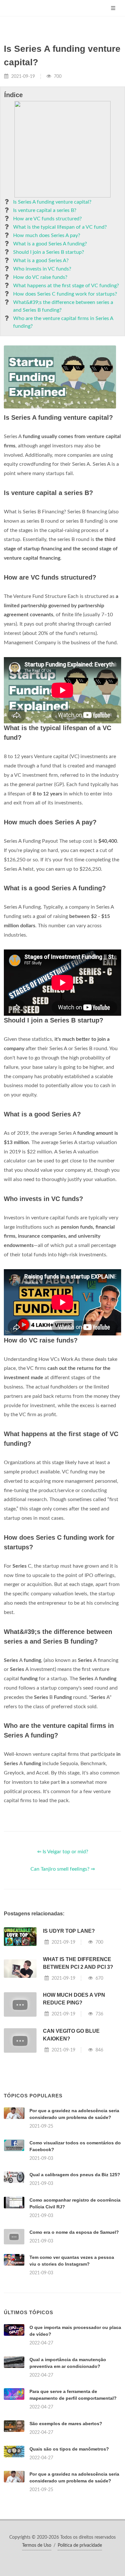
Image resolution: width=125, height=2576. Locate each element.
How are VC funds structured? (47, 219)
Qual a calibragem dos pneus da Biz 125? (75, 2175)
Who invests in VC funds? (42, 269)
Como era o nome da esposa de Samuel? (74, 2232)
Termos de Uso (37, 2545)
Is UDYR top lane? (69, 1931)
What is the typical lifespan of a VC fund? (60, 227)
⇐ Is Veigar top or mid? (63, 1852)
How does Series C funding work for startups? (65, 294)
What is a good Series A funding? (50, 244)
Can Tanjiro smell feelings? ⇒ (63, 1869)
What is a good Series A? (41, 261)
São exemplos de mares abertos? (66, 2424)
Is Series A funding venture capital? (52, 202)
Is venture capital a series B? (45, 210)
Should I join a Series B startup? (49, 252)
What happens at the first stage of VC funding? (66, 286)
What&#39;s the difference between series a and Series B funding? (63, 306)
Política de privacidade (80, 2545)
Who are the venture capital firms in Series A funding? (63, 322)
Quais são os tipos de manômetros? (69, 2449)
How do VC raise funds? (40, 277)
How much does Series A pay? (47, 235)
